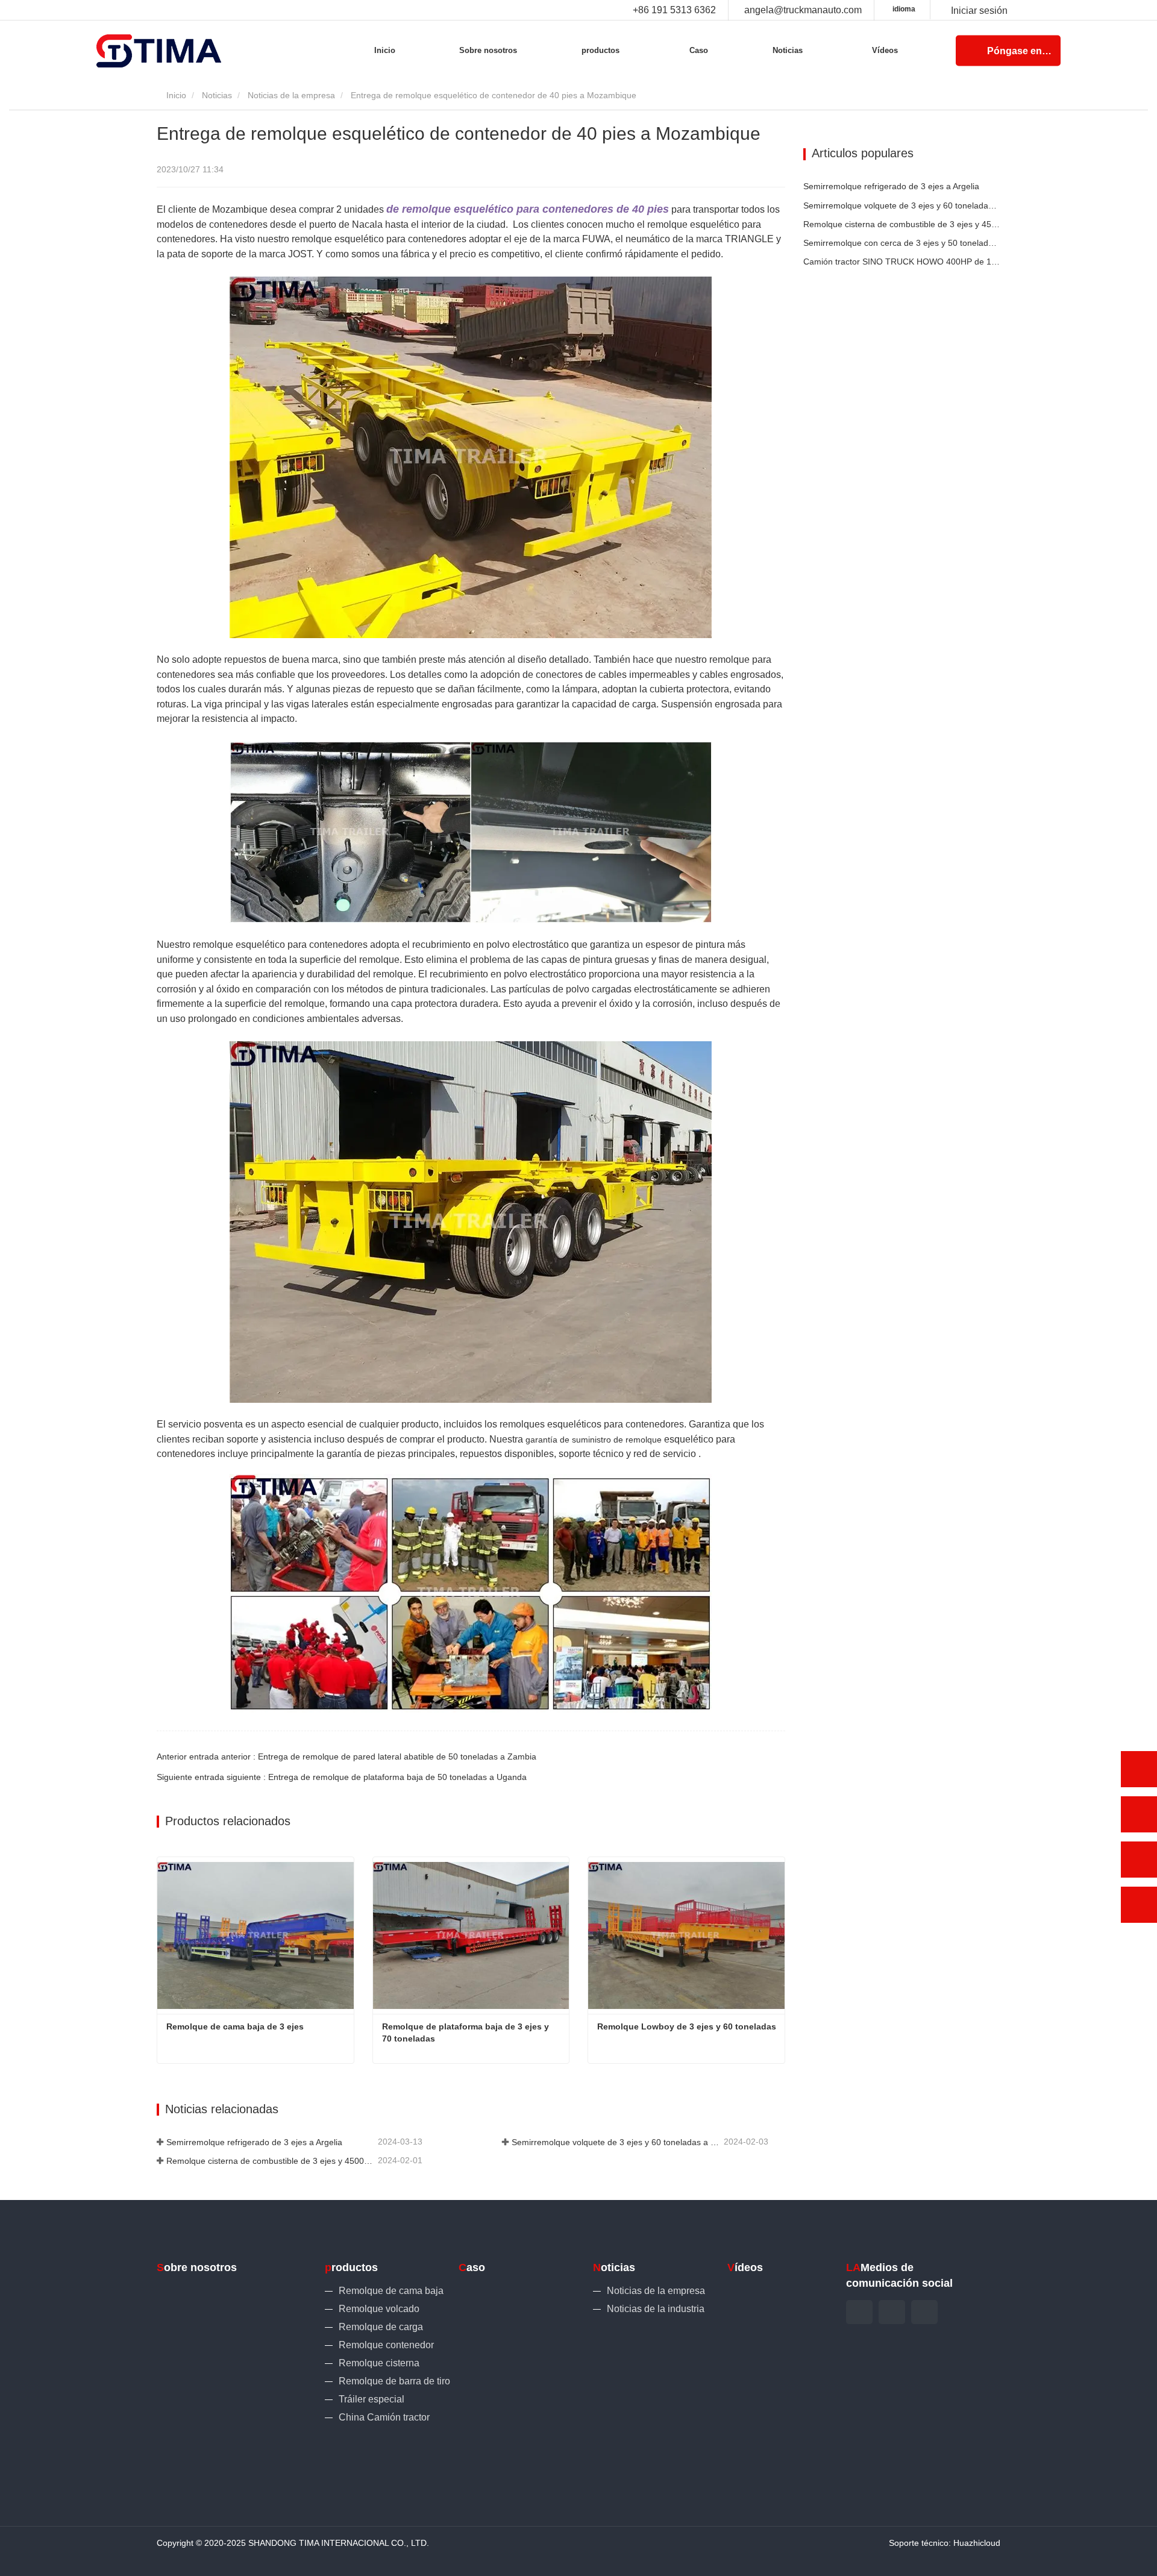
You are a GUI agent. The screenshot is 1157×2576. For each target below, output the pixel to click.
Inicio (385, 50)
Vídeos (885, 50)
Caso (699, 50)
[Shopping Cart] (935, 11)
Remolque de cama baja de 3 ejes (235, 2026)
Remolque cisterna (379, 2363)
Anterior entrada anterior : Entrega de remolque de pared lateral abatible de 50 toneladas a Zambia (346, 1757)
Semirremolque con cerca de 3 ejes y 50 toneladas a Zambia (902, 243)
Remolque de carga (381, 2327)
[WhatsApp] (1139, 1769)
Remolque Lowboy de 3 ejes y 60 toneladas (687, 2026)
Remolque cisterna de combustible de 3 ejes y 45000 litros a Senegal (271, 2161)
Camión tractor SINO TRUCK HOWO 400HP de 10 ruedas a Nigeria (902, 262)
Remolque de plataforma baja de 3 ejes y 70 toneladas (467, 2032)
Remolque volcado (379, 2309)
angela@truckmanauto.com (803, 10)
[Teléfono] (1139, 1814)
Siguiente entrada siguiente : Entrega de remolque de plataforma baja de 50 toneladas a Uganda (342, 1777)
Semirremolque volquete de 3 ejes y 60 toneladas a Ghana (616, 2142)
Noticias (217, 95)
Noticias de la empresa (291, 95)
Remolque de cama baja (391, 2291)
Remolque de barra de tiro (394, 2381)
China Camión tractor (384, 2417)
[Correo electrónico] (1139, 1860)
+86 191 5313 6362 (674, 10)
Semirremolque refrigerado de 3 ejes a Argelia (254, 2142)
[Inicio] (159, 51)
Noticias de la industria (656, 2309)
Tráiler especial (372, 2399)
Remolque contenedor (386, 2345)
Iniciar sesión (979, 11)
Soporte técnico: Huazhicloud (945, 2543)
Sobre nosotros (488, 50)
